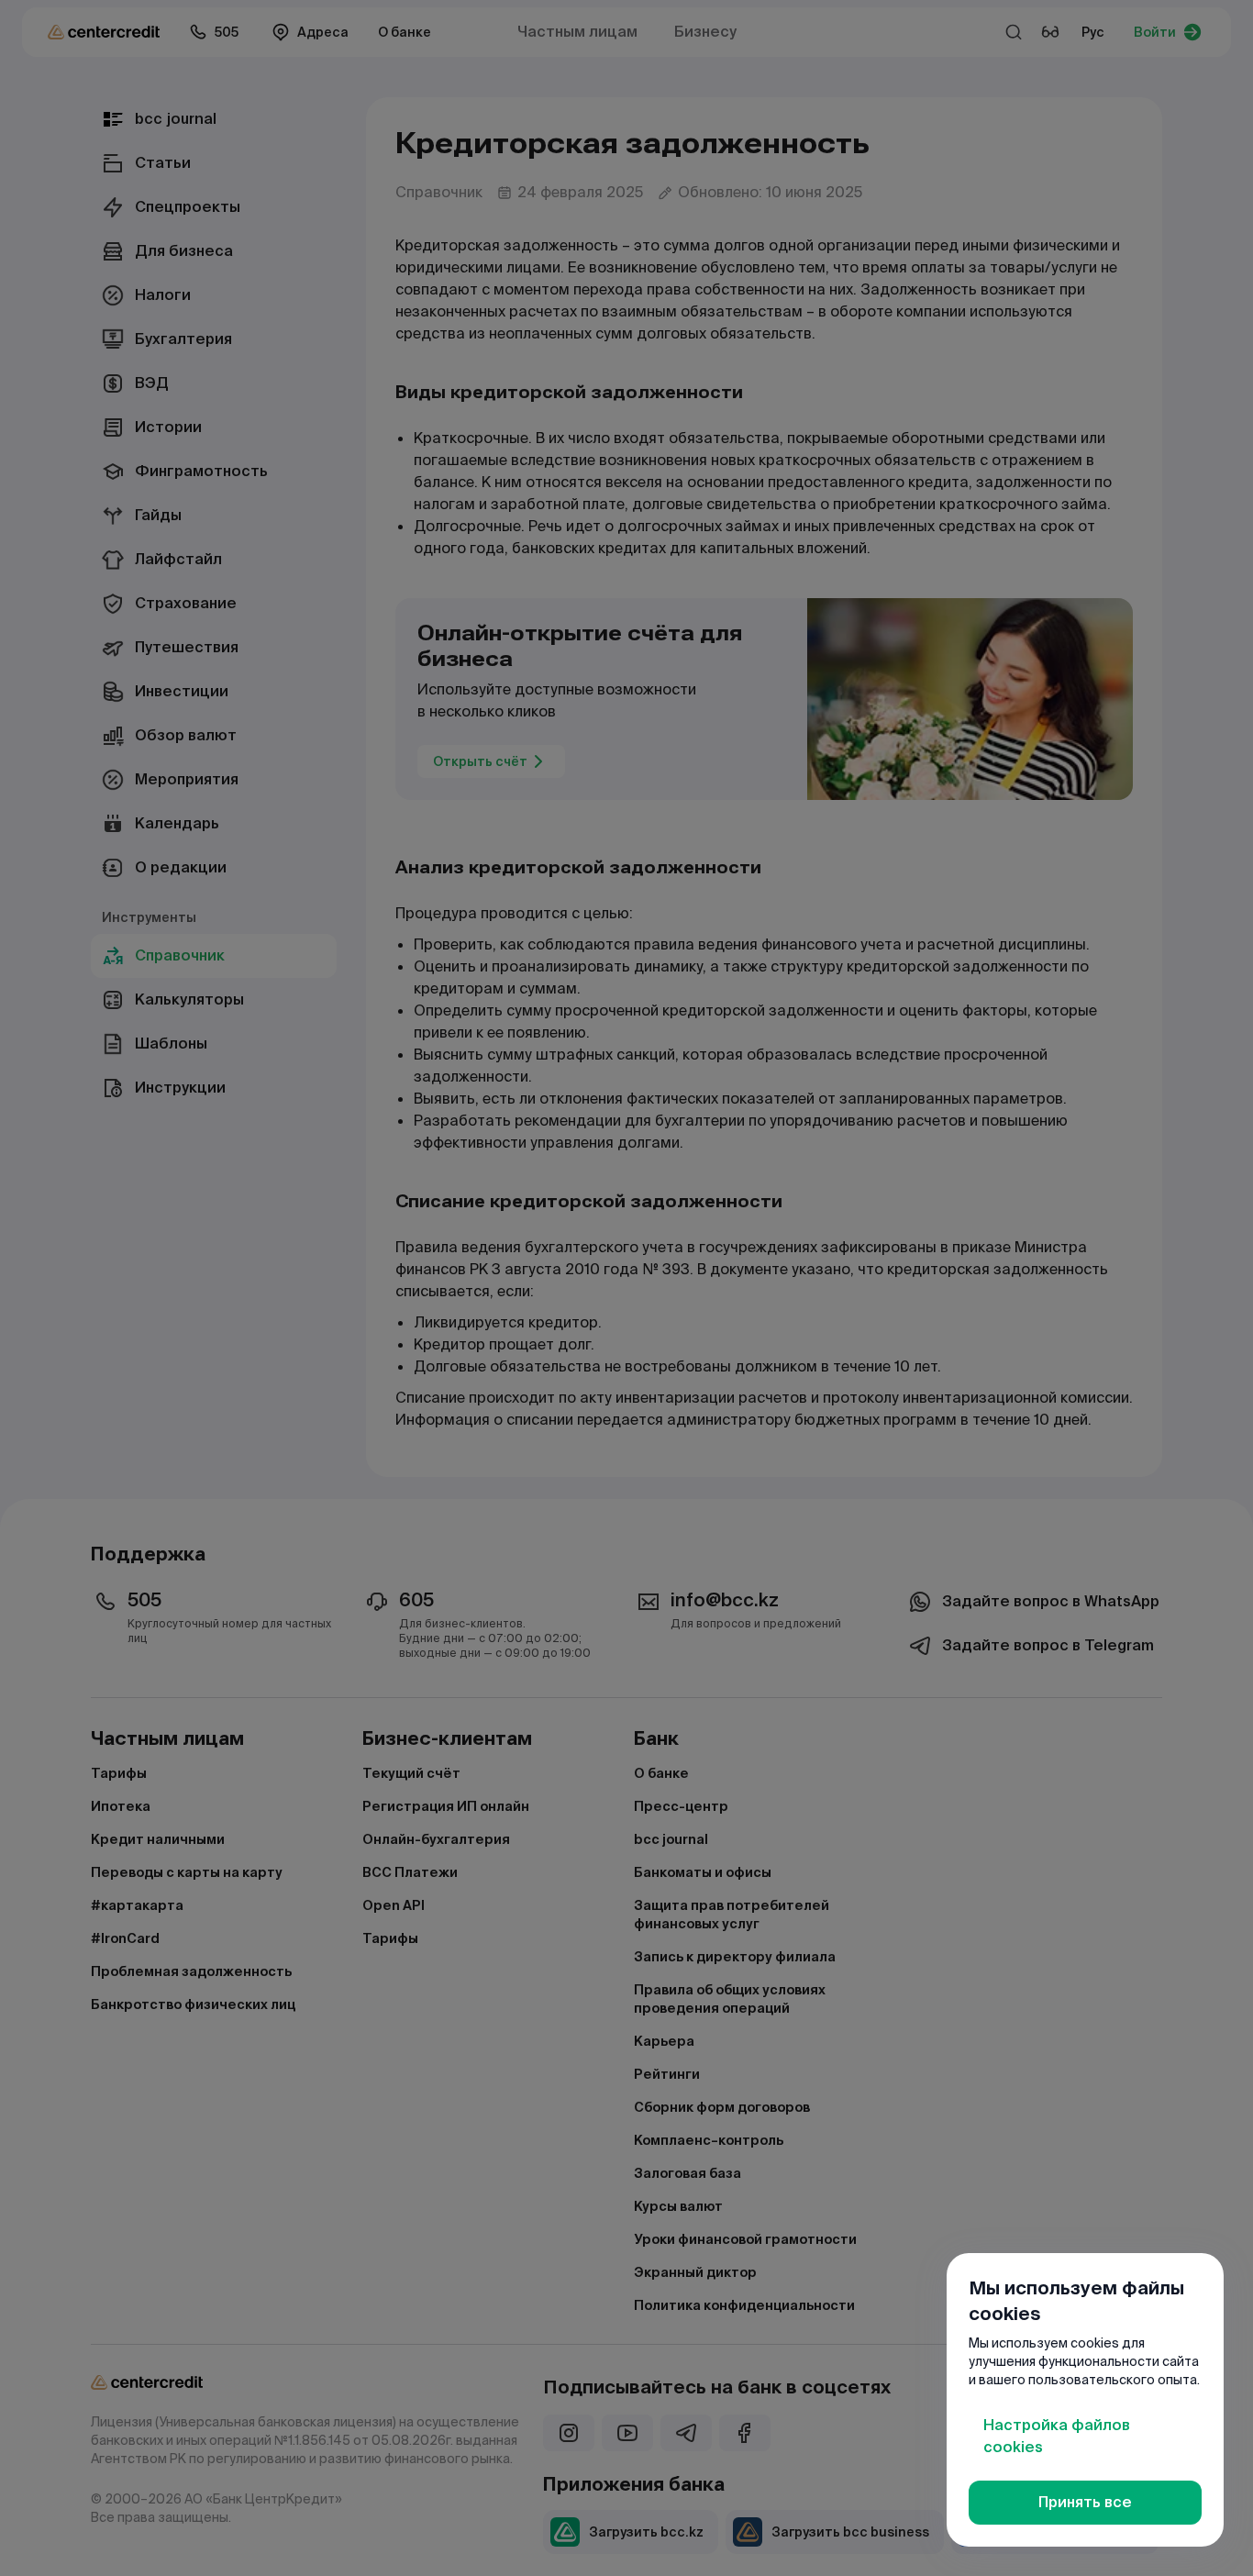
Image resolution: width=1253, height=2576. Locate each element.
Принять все (1085, 2502)
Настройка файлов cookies (1057, 2436)
